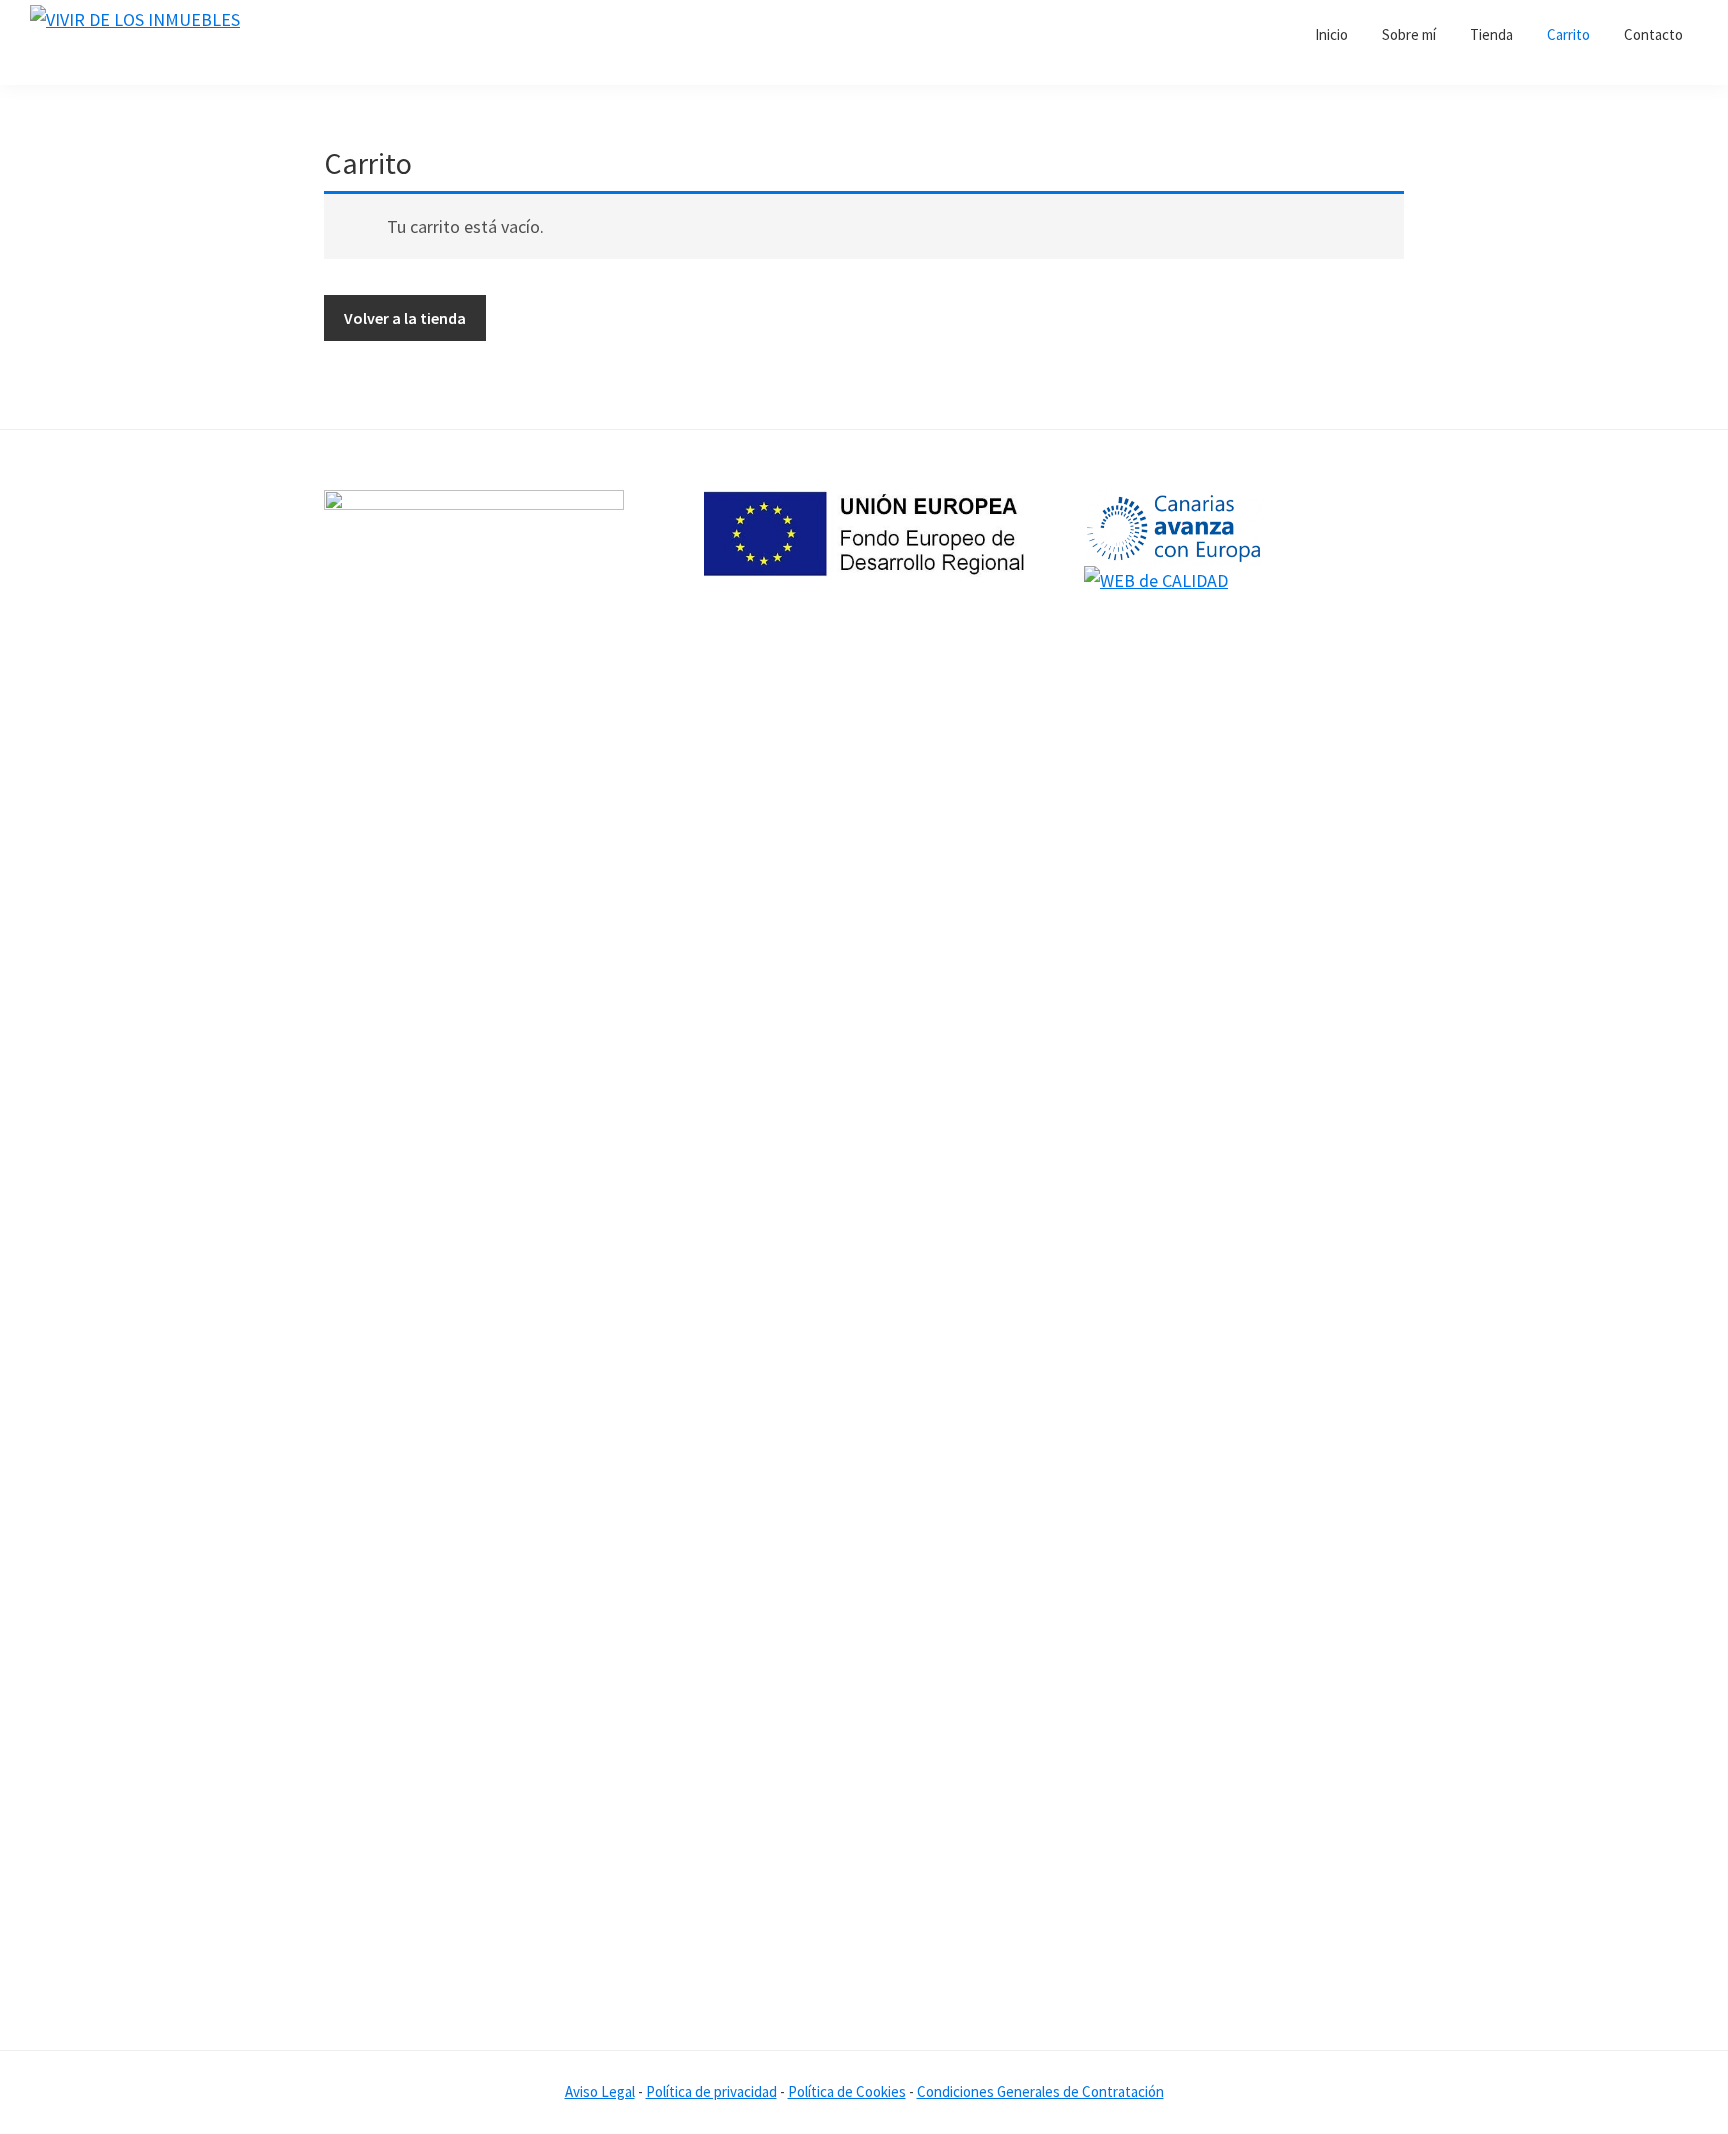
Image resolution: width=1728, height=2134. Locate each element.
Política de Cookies (847, 2091)
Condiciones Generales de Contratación (1040, 2091)
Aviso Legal (600, 2091)
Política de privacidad (711, 2091)
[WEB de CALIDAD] (1156, 580)
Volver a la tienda (405, 318)
